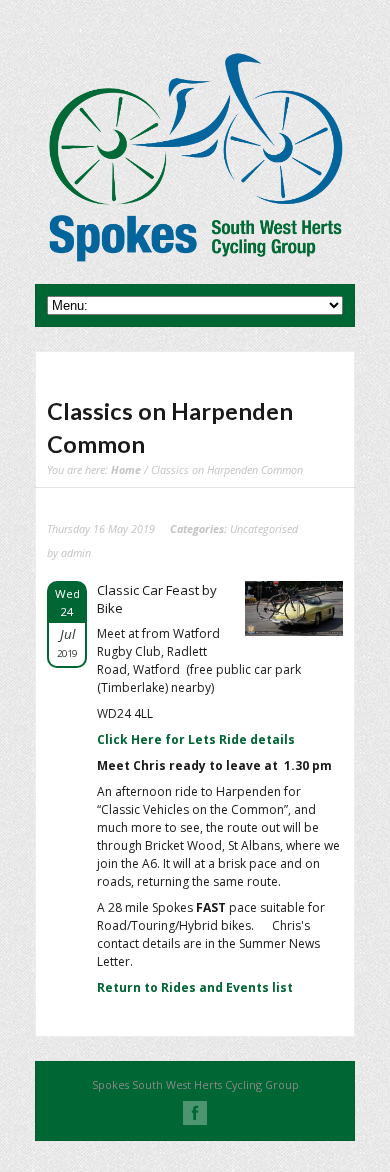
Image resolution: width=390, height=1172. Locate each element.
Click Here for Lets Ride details (196, 739)
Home (126, 469)
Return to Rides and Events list (195, 987)
